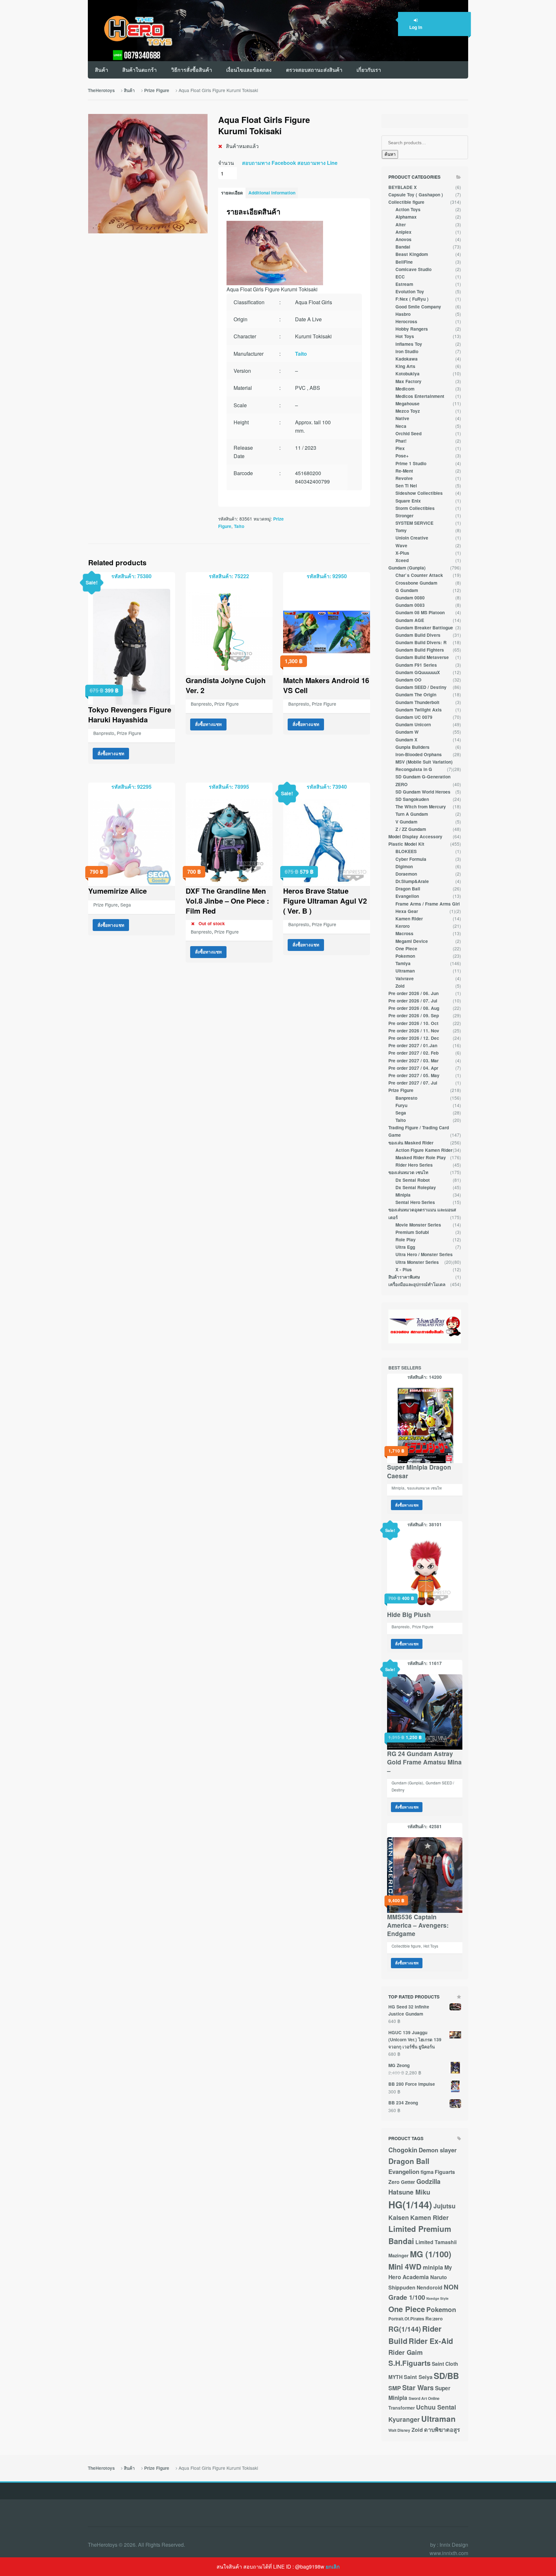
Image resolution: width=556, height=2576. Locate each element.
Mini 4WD (405, 2266)
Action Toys (408, 209)
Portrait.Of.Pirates (406, 2319)
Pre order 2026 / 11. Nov (414, 1031)
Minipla (403, 1195)
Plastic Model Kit (406, 844)
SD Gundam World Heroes (423, 792)
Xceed (402, 560)
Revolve (404, 478)
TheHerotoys (101, 90)
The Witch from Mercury (421, 807)
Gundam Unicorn (413, 724)
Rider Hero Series (414, 1165)
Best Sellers (405, 1368)
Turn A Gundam (412, 814)
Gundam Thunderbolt (417, 702)
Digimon (404, 866)
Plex (400, 448)
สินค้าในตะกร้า (139, 70)
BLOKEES (406, 851)
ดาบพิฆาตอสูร (442, 2429)
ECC (400, 277)
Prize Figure (157, 90)
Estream (404, 284)
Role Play (406, 1240)
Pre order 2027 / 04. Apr (413, 1068)
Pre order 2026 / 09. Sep (414, 1015)
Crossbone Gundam (416, 583)
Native (402, 418)
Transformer (402, 2408)
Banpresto (104, 733)
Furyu (401, 1105)
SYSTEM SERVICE (414, 523)
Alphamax (406, 217)
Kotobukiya (408, 374)
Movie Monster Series (418, 1225)
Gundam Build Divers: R (421, 642)
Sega (126, 905)
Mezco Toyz (408, 411)
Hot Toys (405, 336)
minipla (433, 2267)
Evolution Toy (410, 291)
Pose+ (402, 456)
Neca (401, 426)
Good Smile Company (418, 307)
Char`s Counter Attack (419, 575)
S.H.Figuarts (409, 2363)
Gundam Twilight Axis (419, 710)
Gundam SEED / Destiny (421, 687)
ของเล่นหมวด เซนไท (408, 1172)
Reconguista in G (414, 769)
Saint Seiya (418, 2377)
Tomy (401, 530)
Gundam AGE (410, 620)
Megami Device (412, 941)
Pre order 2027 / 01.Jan (413, 1045)
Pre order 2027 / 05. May (414, 1075)
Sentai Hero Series (415, 1202)
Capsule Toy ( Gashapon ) (416, 195)
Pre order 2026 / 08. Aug (414, 1008)
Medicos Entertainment (420, 396)
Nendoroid (430, 2287)
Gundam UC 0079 (414, 717)
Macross (404, 933)
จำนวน (226, 163)
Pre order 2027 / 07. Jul (413, 1083)
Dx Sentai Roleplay (416, 1187)
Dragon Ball (408, 889)
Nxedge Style (437, 2298)
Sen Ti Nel (406, 486)
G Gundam (407, 590)
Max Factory (408, 381)
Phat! (401, 441)
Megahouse (408, 404)
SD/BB (446, 2376)
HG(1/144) (410, 2205)
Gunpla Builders (412, 747)
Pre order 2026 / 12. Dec (414, 1038)
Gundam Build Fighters (420, 650)
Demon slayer (438, 2150)
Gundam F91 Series (416, 665)
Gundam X (406, 740)
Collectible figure (406, 202)
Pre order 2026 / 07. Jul (413, 1001)
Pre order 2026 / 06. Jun (413, 993)
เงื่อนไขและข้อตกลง (249, 70)
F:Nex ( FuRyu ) (412, 299)
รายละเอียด (232, 193)
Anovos (403, 239)
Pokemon (405, 956)
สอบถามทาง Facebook (269, 163)
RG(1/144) (405, 2329)
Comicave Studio (413, 269)
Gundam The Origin (416, 695)
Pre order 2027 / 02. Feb (413, 1053)
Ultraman (405, 971)
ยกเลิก (333, 2567)
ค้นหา (390, 154)
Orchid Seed (408, 433)
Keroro (403, 926)
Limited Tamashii (436, 2242)
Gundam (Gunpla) (407, 568)
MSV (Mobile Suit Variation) (424, 762)
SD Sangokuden (412, 799)
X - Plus (404, 1269)
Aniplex (403, 232)
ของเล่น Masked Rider (411, 1143)
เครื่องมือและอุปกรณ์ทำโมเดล (417, 1284)
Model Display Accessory (415, 837)
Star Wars (418, 2388)
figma (427, 2172)
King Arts (405, 366)
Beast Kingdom (412, 254)
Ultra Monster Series (417, 1262)
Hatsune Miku (409, 2192)
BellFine (404, 262)
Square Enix (408, 501)
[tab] (232, 193)
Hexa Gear (407, 911)
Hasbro (403, 314)
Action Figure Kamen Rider (424, 1150)
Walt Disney (399, 2430)
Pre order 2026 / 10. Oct (413, 1023)
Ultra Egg (405, 1247)
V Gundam (406, 822)
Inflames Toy (409, 344)
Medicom (405, 389)
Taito (301, 354)
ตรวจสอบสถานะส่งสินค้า (314, 70)
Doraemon (406, 874)
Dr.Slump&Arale (412, 881)
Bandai (403, 247)
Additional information (272, 193)
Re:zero (434, 2319)
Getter (408, 2182)
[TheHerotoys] (131, 31)
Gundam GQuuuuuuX (418, 672)
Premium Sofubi (412, 1232)
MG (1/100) (431, 2254)
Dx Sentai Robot (413, 1180)
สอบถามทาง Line (317, 163)
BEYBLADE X (403, 187)
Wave (401, 545)
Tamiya (403, 963)
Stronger (404, 516)
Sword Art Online (424, 2398)
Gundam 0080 (410, 598)
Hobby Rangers (412, 329)
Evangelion (407, 896)
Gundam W (407, 732)
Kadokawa (407, 359)
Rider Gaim (406, 2352)
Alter (401, 225)
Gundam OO (408, 680)
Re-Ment (404, 471)
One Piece (406, 949)
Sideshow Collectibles (419, 493)
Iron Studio (407, 351)
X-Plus (402, 553)
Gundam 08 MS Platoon (420, 612)
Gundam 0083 (410, 605)
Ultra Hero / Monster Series (424, 1254)
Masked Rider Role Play (421, 1157)
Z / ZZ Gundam (411, 829)
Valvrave (405, 978)
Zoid (400, 986)
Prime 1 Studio (411, 463)
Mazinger (398, 2256)
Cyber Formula (411, 859)
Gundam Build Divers (418, 635)
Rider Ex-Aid (431, 2341)
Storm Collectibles (415, 508)
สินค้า (102, 70)
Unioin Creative (412, 538)
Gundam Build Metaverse (422, 657)
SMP (395, 2388)
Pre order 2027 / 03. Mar (413, 1061)
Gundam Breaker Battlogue (424, 628)
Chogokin (403, 2150)
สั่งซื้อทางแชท (111, 753)
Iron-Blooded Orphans (419, 754)
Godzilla (428, 2181)
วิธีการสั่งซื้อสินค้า (192, 70)
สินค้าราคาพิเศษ (404, 1277)
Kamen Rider (409, 919)
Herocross (406, 321)
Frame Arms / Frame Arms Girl (428, 904)
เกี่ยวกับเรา (369, 70)
